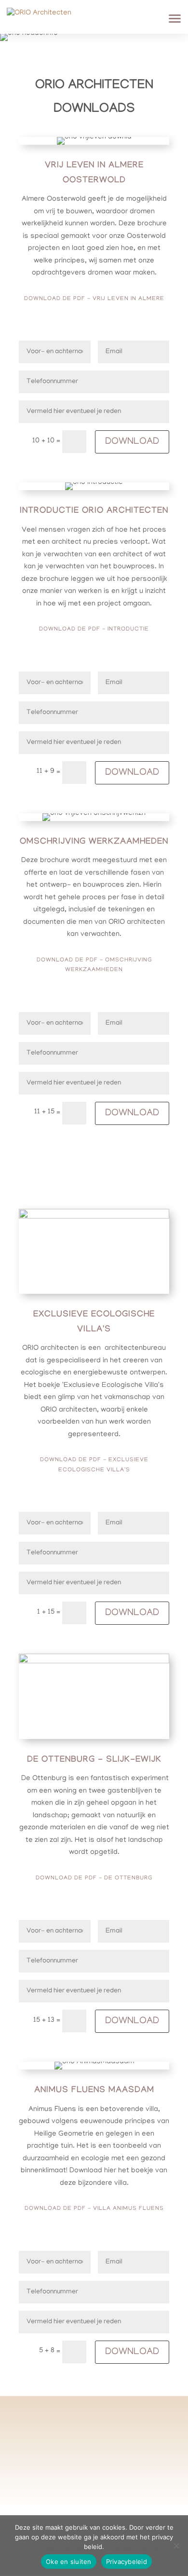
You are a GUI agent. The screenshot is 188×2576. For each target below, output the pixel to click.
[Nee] (176, 2546)
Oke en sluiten (69, 2562)
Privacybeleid (127, 2562)
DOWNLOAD (132, 442)
